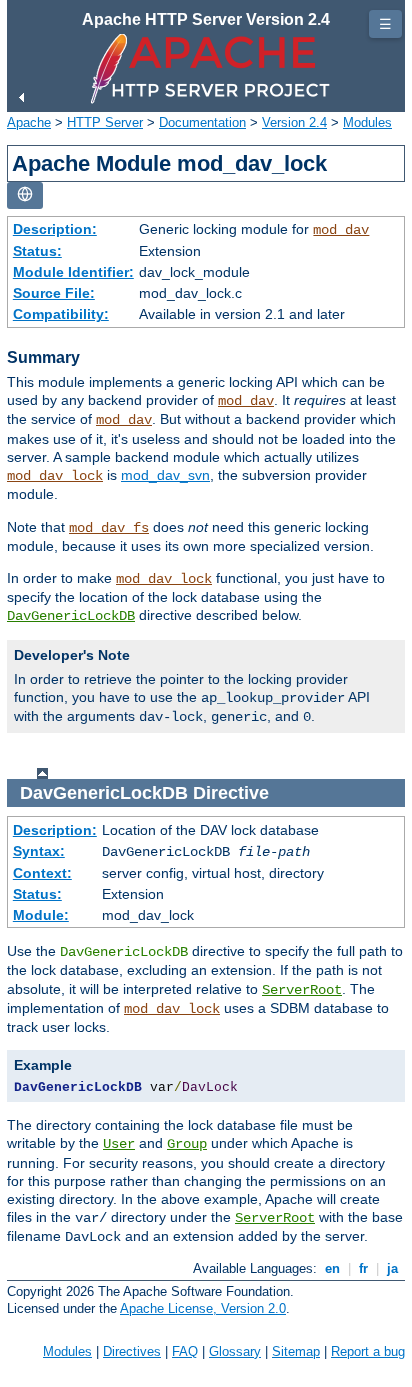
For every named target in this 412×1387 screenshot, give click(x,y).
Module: (41, 915)
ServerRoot (302, 990)
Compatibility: (61, 314)
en (332, 1268)
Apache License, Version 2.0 (203, 1308)
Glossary (235, 1351)
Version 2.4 (294, 122)
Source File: (54, 293)
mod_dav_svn (165, 475)
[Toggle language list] (25, 195)
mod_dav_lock (55, 476)
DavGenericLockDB (71, 616)
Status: (37, 251)
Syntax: (39, 851)
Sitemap (296, 1351)
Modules (367, 122)
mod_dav (341, 230)
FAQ (185, 1351)
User (119, 1144)
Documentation (202, 122)
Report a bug (368, 1351)
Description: (55, 229)
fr (363, 1268)
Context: (42, 873)
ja (392, 1268)
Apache (29, 122)
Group (187, 1144)
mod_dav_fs (109, 528)
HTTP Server (105, 122)
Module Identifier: (73, 272)
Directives (132, 1351)
